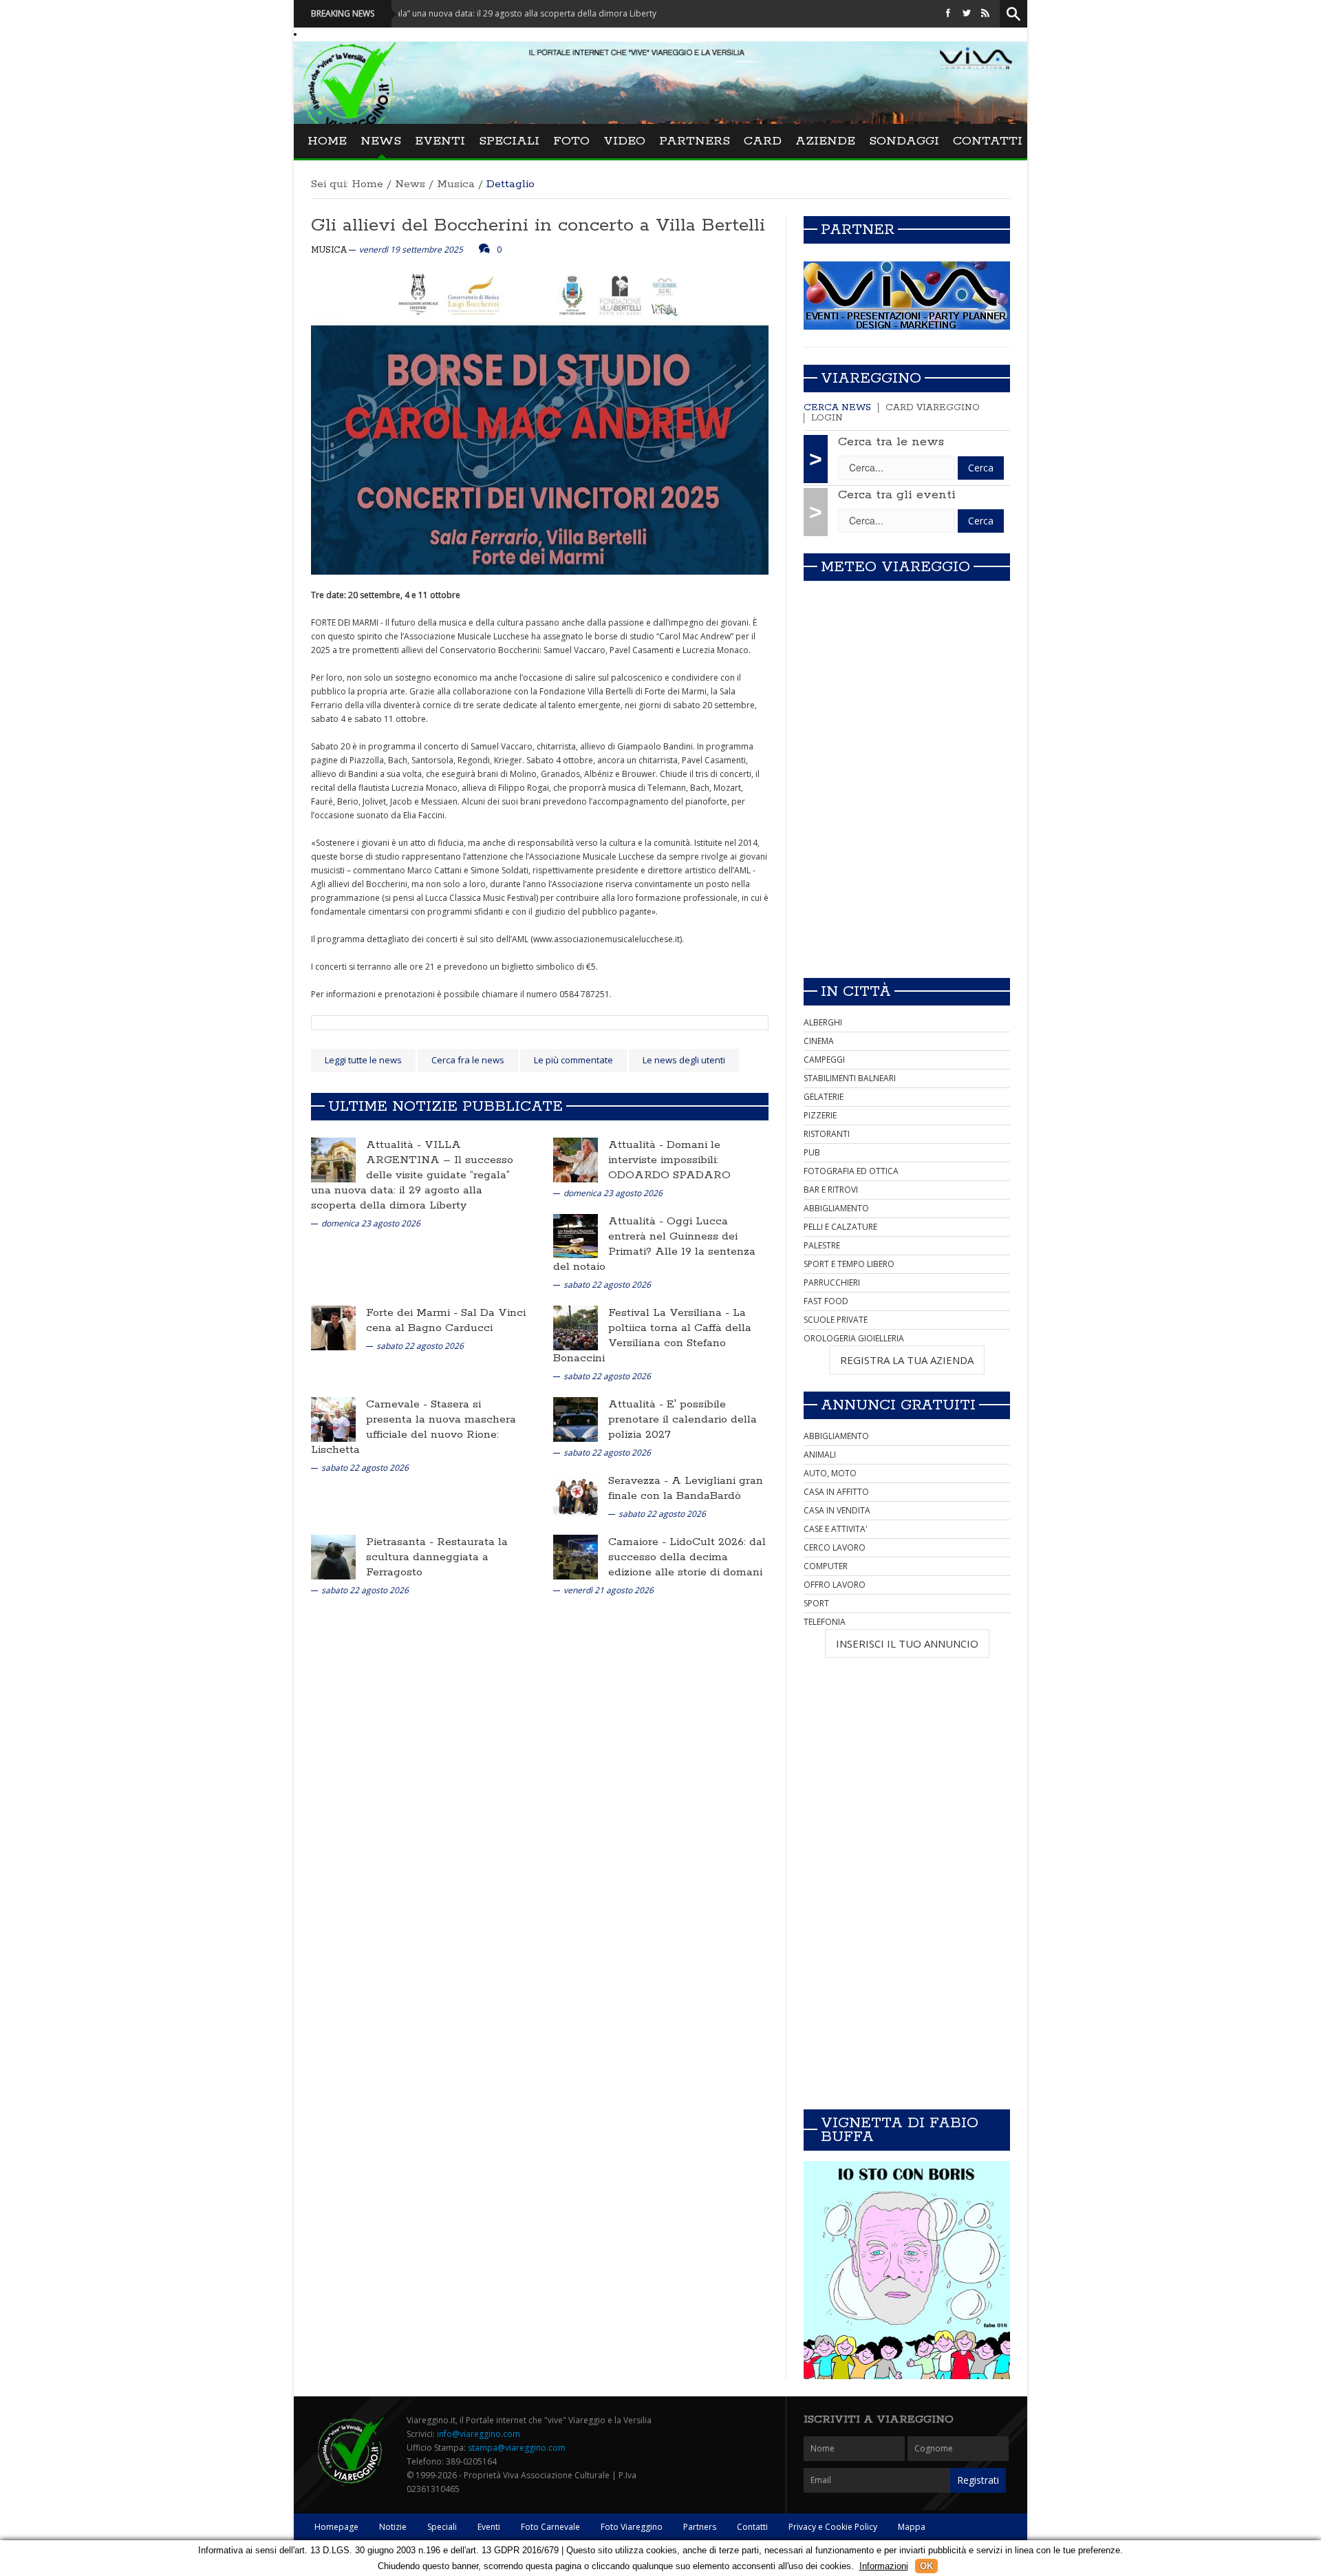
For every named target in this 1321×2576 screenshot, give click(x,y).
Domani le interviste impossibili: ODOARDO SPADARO (669, 1160)
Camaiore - (639, 1542)
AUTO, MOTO (830, 1473)
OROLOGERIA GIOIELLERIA (854, 1338)
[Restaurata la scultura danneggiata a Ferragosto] (333, 1556)
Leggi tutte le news (363, 1060)
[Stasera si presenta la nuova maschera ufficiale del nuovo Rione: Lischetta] (333, 1419)
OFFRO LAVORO (835, 1585)
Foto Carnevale (550, 2527)
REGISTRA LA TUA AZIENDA (907, 1360)
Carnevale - (398, 1404)
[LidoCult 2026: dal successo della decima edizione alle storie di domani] (576, 1556)
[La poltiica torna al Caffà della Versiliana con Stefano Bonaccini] (576, 1327)
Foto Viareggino (632, 2527)
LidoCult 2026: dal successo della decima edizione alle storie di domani (687, 1557)
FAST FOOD (826, 1301)
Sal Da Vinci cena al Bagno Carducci (446, 1320)
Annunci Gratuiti (898, 1405)
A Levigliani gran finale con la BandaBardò (686, 1488)
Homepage (336, 2527)
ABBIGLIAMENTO (836, 1208)
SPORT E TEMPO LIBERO (849, 1264)
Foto (571, 141)
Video (624, 141)
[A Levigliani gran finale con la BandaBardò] (576, 1495)
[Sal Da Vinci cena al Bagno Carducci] (333, 1327)
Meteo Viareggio (895, 567)
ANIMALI (820, 1455)
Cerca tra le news (891, 442)
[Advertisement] (907, 871)
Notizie (393, 2527)
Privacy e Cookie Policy (833, 2527)
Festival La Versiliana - (670, 1313)
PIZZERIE (820, 1115)
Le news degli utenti (684, 1060)
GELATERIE (824, 1097)
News (381, 141)
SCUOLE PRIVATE (836, 1320)
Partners (695, 141)
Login (827, 418)
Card (763, 141)
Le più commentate (573, 1060)
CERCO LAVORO (835, 1547)
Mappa (912, 2527)
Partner (858, 230)
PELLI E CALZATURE (840, 1227)
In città (856, 992)
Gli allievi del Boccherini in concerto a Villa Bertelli (538, 225)
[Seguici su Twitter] (967, 13)
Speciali (509, 141)
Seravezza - (640, 1481)
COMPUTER (826, 1566)
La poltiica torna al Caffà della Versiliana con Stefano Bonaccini (652, 1335)
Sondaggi (904, 141)
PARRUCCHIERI (832, 1282)
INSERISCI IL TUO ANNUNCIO (907, 1643)
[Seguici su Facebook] (948, 13)
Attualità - (395, 1145)
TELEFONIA (825, 1622)
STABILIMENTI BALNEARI (850, 1078)
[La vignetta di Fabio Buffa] (907, 2270)
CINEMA (819, 1041)
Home (327, 141)
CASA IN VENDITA (837, 1510)
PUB (812, 1152)
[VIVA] (907, 295)
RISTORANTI (827, 1134)
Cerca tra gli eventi (897, 495)
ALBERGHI (823, 1022)
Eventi (440, 141)
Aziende (825, 141)
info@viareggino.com (479, 2434)
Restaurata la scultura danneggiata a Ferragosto (437, 1557)
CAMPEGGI (824, 1060)
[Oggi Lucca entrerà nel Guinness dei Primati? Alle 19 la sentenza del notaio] (576, 1236)
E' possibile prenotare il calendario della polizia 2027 (683, 1419)
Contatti (988, 141)
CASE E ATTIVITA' (836, 1529)
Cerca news (837, 408)
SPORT (816, 1603)
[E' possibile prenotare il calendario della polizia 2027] (576, 1419)
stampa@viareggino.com (517, 2448)
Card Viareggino (933, 408)
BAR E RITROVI (831, 1190)
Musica (456, 184)
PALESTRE (822, 1245)
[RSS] (985, 13)
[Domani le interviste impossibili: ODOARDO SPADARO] (576, 1159)
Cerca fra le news (468, 1060)
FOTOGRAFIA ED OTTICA (851, 1171)
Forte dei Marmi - (414, 1313)
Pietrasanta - (401, 1542)
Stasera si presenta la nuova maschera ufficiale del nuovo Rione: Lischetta (414, 1427)
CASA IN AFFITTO (836, 1492)
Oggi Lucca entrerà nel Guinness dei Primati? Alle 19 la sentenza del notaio (654, 1244)
